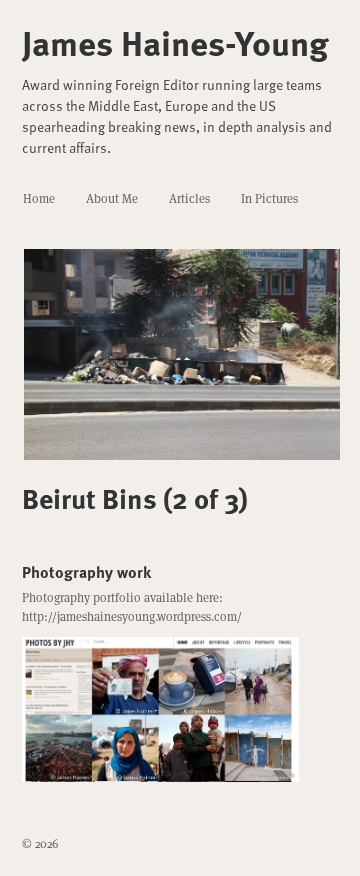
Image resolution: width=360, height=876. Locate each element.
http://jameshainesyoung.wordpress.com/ (132, 617)
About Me (112, 199)
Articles (189, 199)
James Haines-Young (175, 42)
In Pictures (269, 199)
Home (39, 199)
